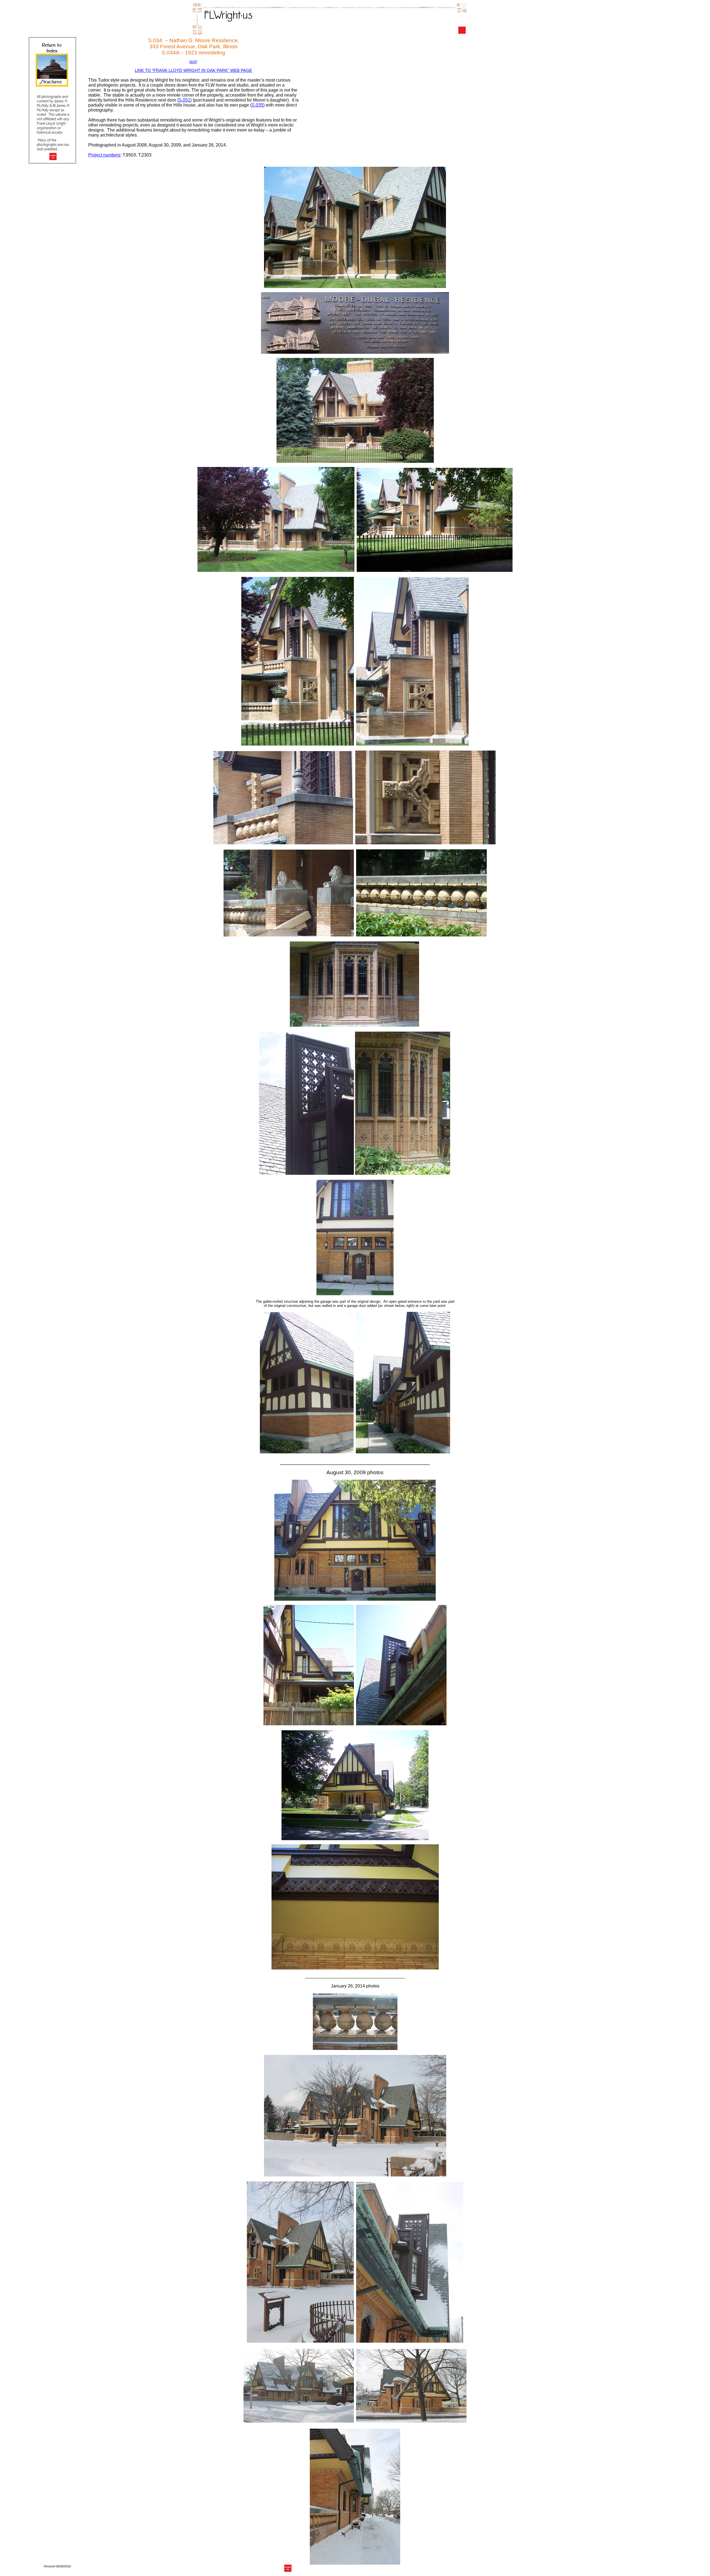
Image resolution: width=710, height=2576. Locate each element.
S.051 (184, 100)
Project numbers (104, 155)
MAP (193, 62)
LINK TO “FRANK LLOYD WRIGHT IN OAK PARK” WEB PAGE (193, 70)
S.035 (257, 105)
